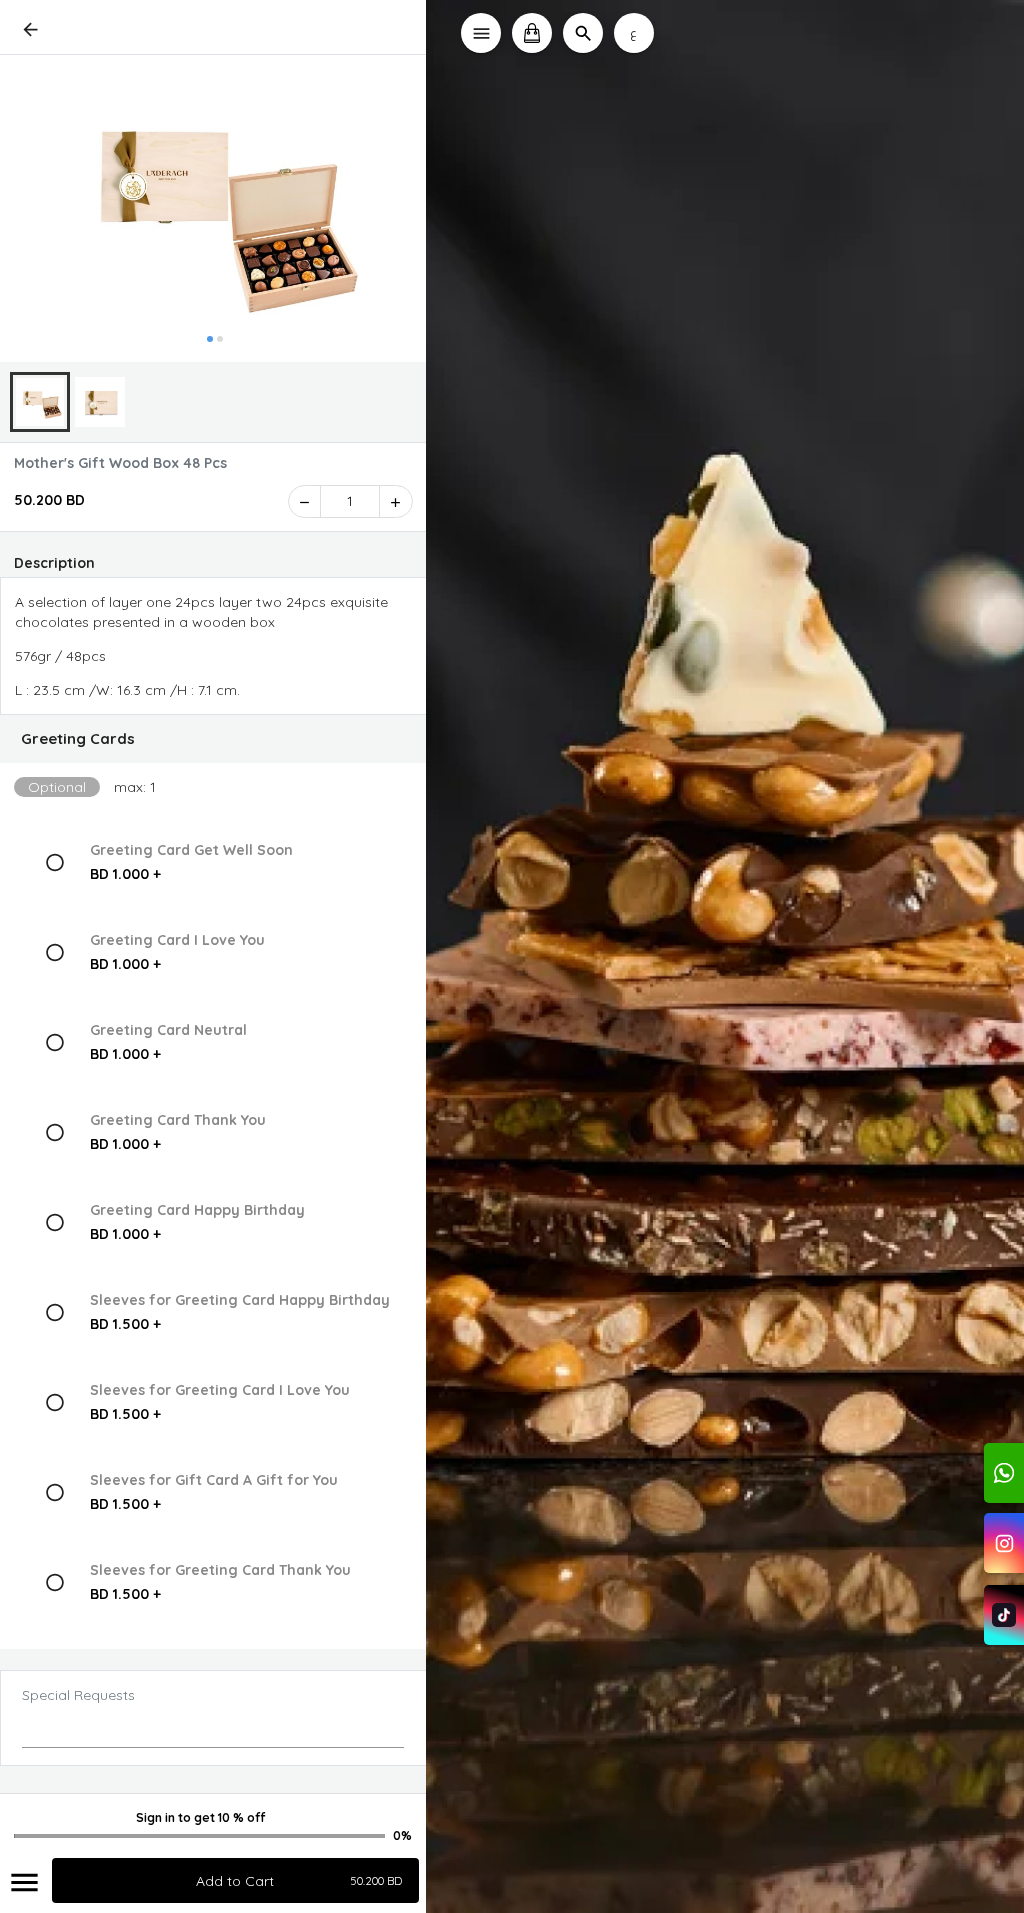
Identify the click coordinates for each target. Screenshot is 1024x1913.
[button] (213, 739)
